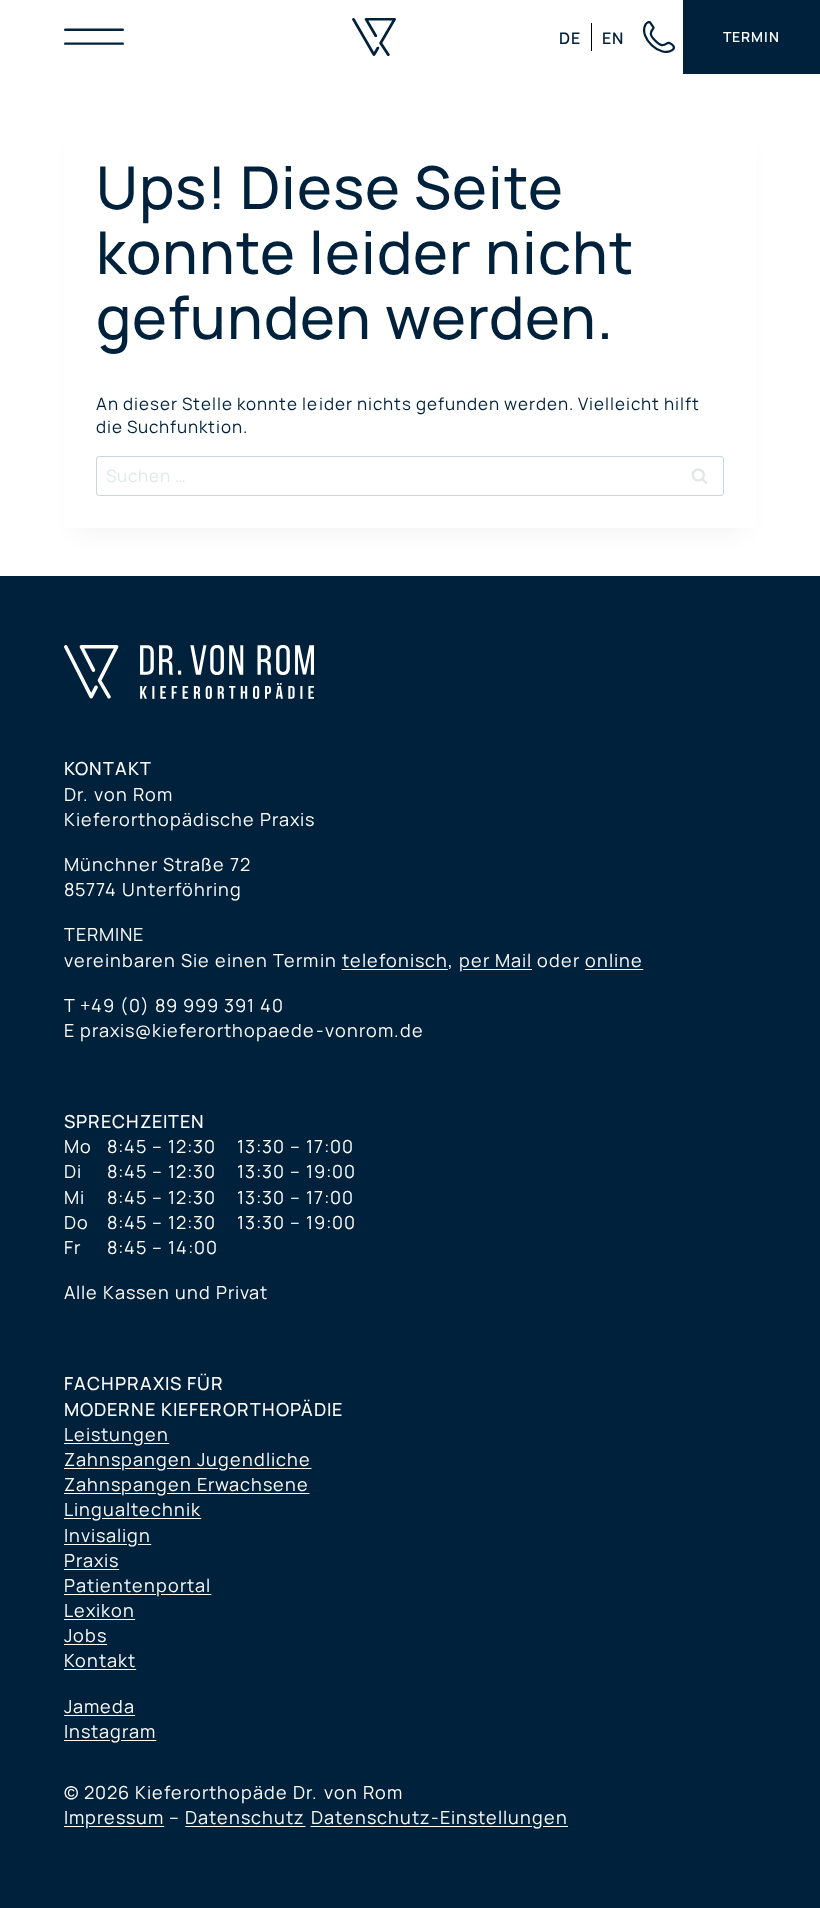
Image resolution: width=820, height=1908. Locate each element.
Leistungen (116, 1434)
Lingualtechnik (132, 1509)
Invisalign (107, 1535)
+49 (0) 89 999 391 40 (182, 1005)
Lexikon (99, 1610)
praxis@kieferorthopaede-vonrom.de (252, 1030)
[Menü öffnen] (99, 37)
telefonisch (395, 960)
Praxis (91, 1560)
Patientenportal (137, 1585)
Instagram (110, 1731)
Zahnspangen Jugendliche (187, 1459)
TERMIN (751, 36)
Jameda (99, 1706)
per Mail (495, 960)
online (614, 960)
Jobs (85, 1635)
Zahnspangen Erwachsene (186, 1484)
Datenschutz (245, 1817)
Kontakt (100, 1660)
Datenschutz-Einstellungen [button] (440, 1817)
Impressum (114, 1817)
